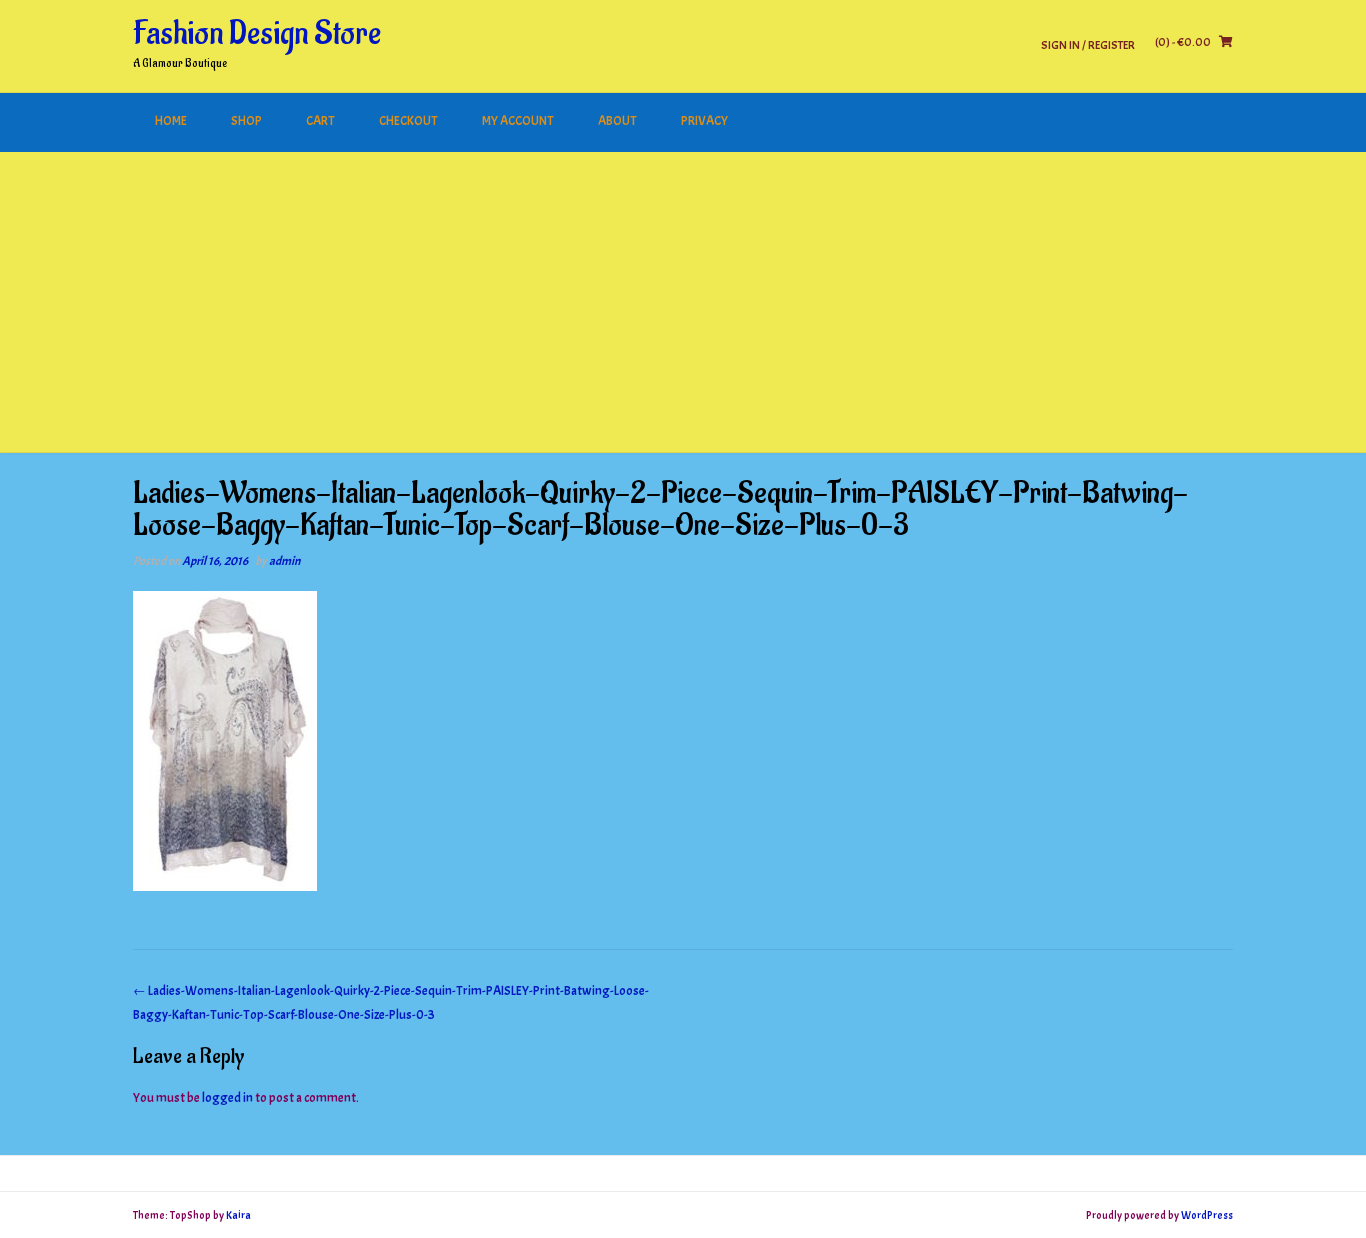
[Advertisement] (683, 302)
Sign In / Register (1088, 44)
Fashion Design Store (257, 34)
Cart (320, 121)
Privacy (704, 121)
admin (284, 561)
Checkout (408, 121)
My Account (518, 121)
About (617, 121)
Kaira (238, 1215)
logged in (227, 1098)
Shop (246, 121)
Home (171, 121)
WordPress (1207, 1215)
